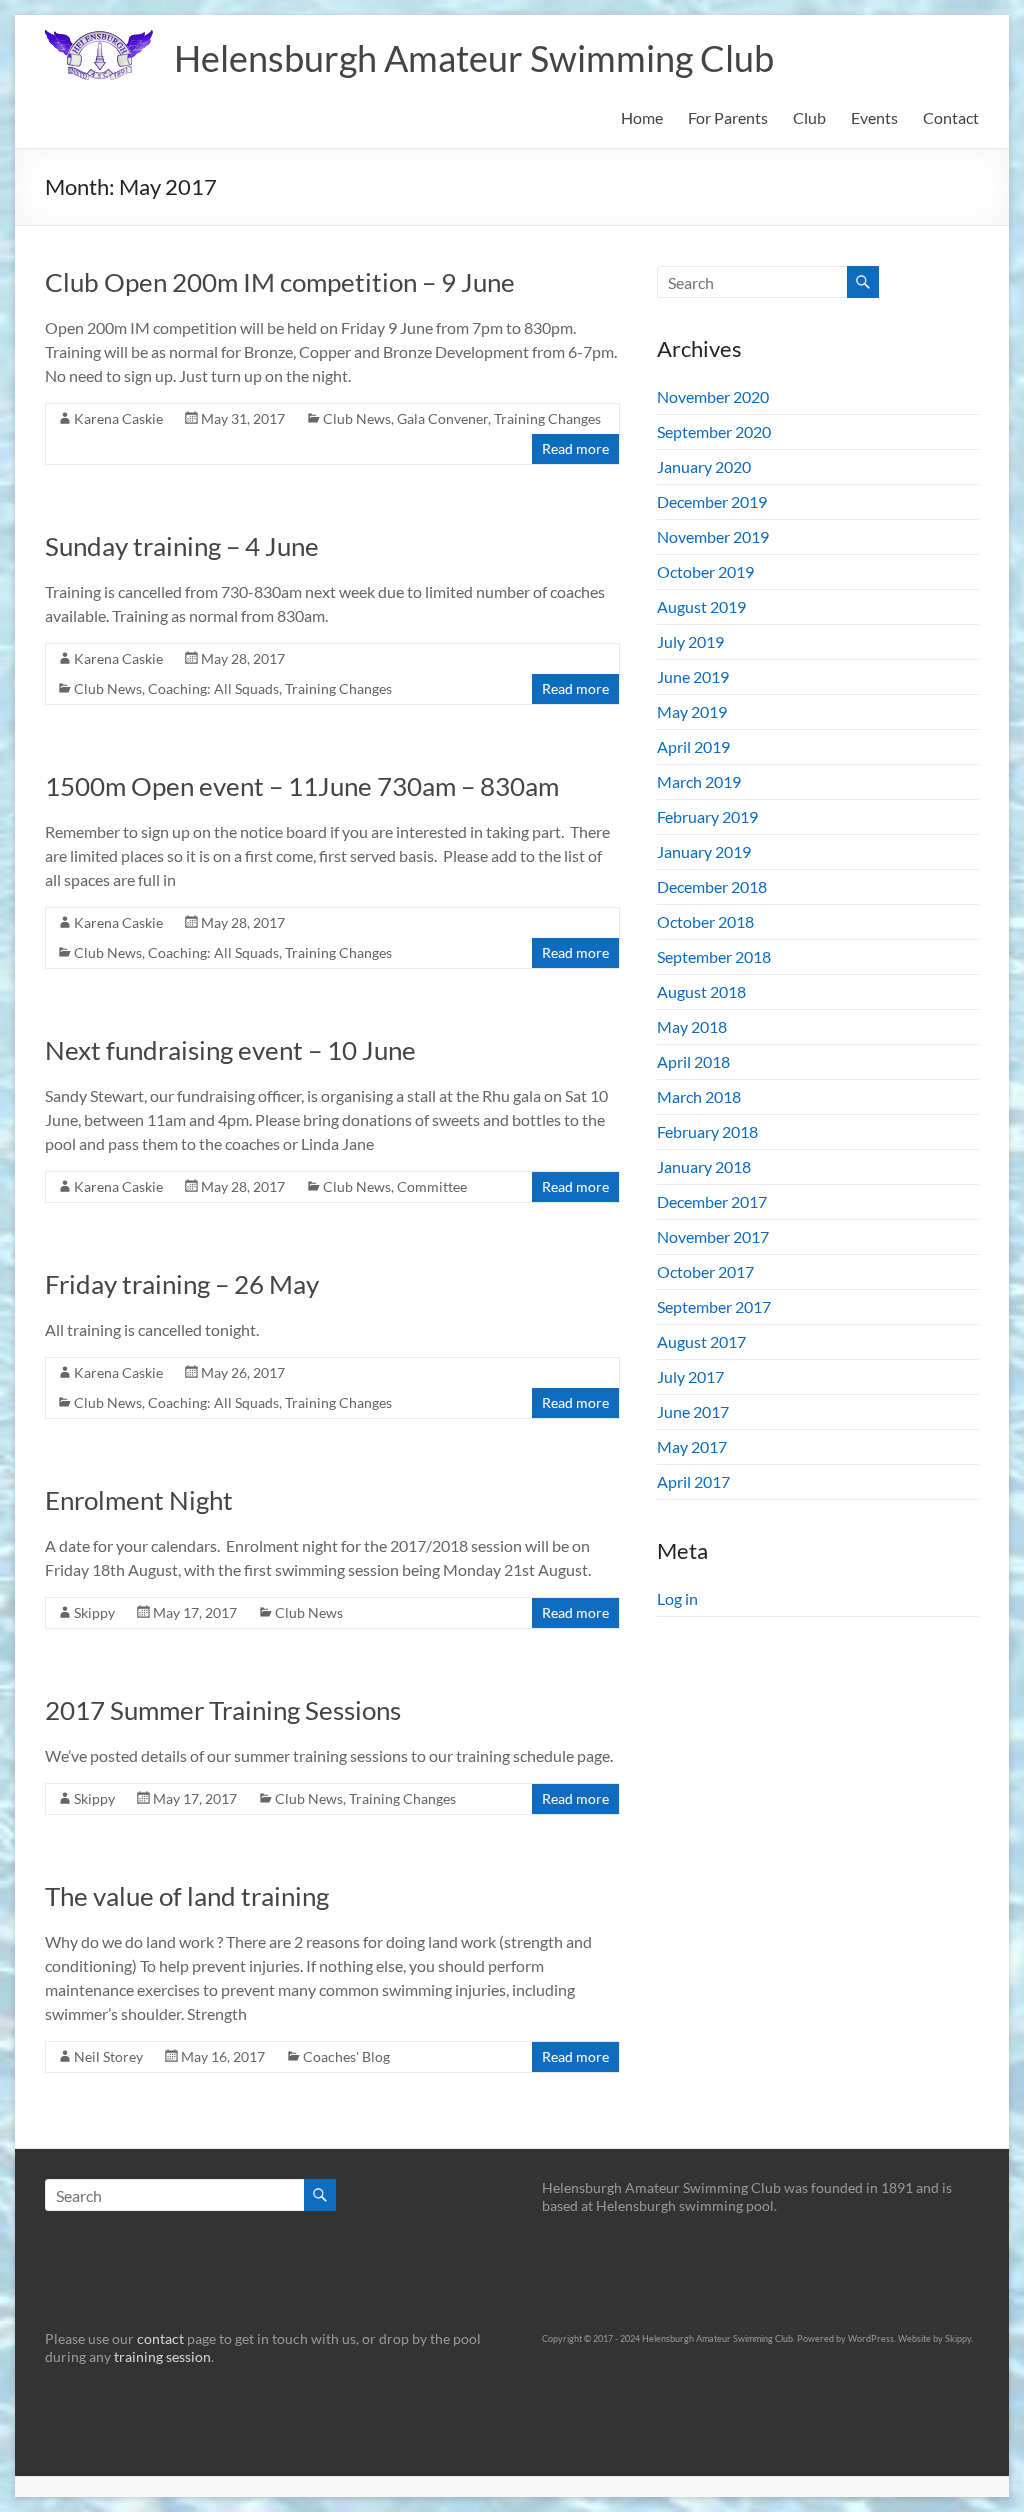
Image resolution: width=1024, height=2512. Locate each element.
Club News (357, 418)
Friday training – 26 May (182, 1284)
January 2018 (704, 1166)
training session (162, 2356)
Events (874, 117)
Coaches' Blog (346, 2056)
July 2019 (690, 641)
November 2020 (713, 396)
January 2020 (704, 466)
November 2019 (713, 536)
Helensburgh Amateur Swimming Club (474, 58)
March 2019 (699, 781)
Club (809, 117)
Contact (951, 117)
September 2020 (714, 431)
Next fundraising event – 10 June (230, 1050)
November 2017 (713, 1236)
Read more (575, 448)
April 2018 (693, 1061)
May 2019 (692, 711)
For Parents (728, 117)
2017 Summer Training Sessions (223, 1710)
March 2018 (699, 1096)
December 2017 (712, 1201)
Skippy (94, 1612)
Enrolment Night (139, 1500)
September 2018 (714, 956)
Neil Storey (108, 2056)
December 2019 (712, 501)
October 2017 (705, 1271)
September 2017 (714, 1306)
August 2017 (701, 1341)
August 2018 (701, 991)
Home (642, 117)
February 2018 (707, 1131)
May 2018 (692, 1026)
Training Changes (547, 418)
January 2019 (704, 851)
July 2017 (690, 1376)
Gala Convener (442, 418)
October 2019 (705, 571)
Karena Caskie (118, 418)
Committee (432, 1186)
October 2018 (705, 921)
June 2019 (693, 676)
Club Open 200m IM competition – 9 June (280, 282)
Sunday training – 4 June (182, 546)
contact (160, 2338)
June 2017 (693, 1411)
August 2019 (701, 606)
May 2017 (692, 1446)
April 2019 (693, 746)
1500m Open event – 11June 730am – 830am (302, 786)
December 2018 (712, 886)
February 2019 (707, 816)
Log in (677, 1598)
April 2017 (693, 1481)
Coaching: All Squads (213, 688)
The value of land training (187, 1896)
